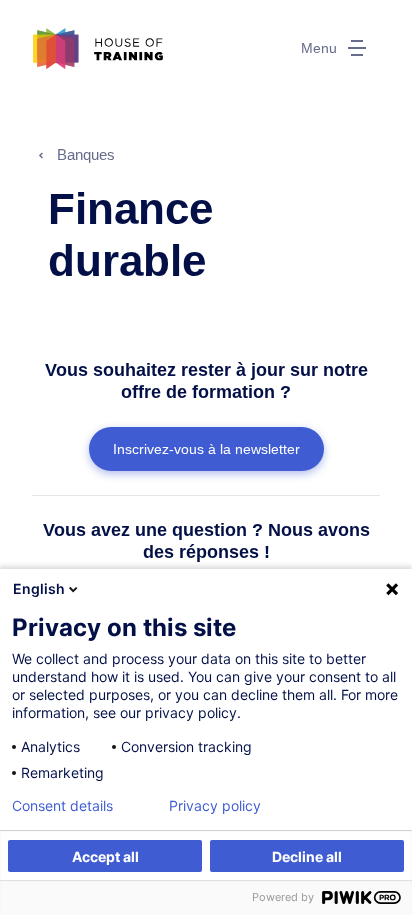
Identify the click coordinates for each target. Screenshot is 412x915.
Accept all (105, 856)
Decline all (307, 856)
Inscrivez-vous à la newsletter (206, 449)
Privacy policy (215, 806)
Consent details (62, 806)
